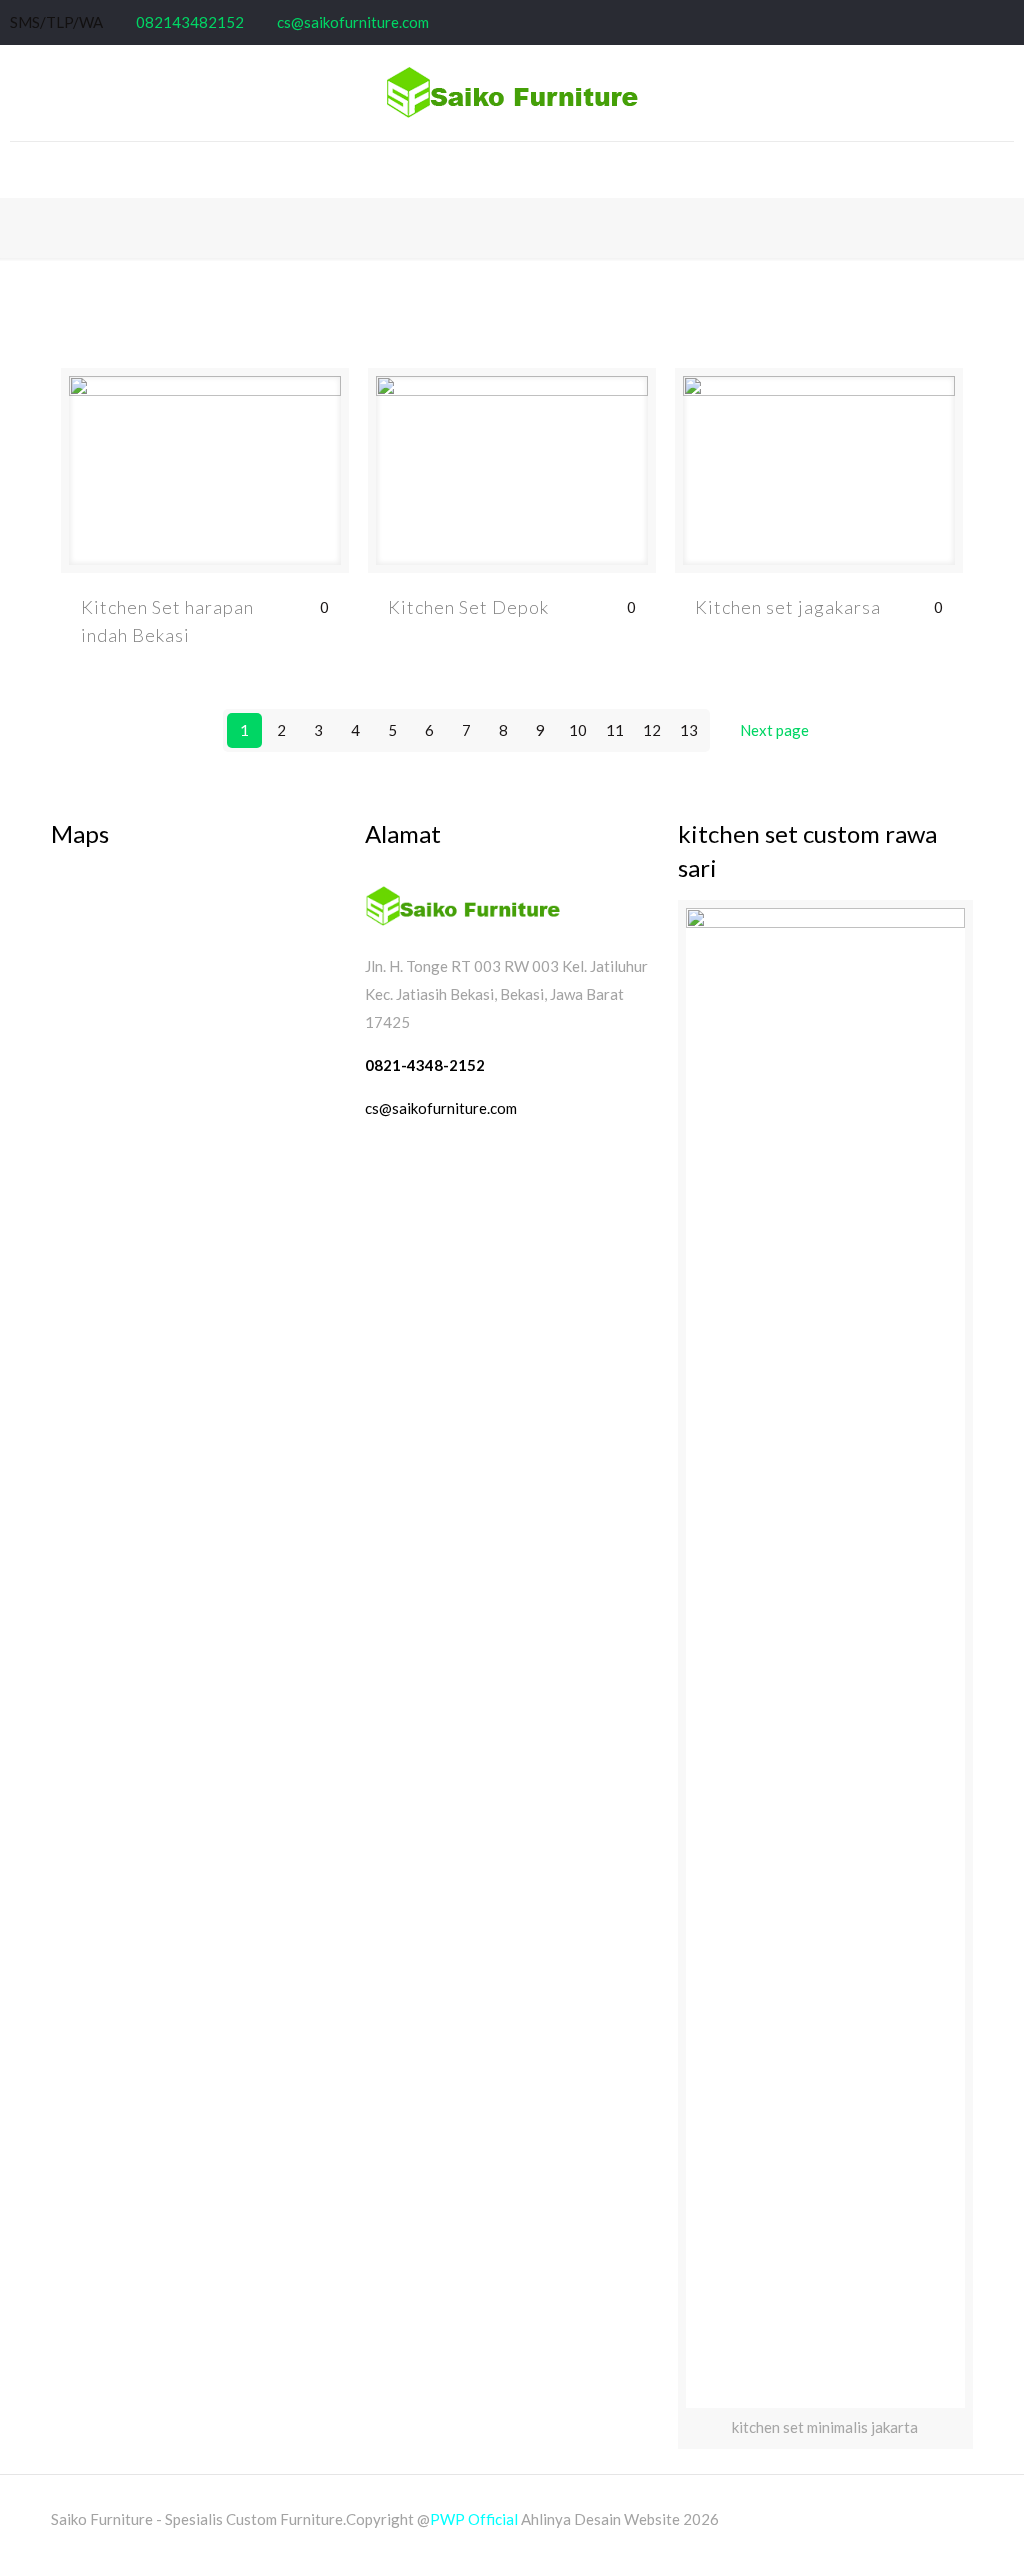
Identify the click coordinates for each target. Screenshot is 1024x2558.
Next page (774, 730)
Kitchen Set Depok (468, 607)
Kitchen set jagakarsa (788, 607)
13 (689, 730)
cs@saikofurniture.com (353, 22)
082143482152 (190, 22)
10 (578, 730)
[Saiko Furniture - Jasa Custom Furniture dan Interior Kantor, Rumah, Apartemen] (511, 93)
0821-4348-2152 (426, 1065)
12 (652, 730)
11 (615, 730)
